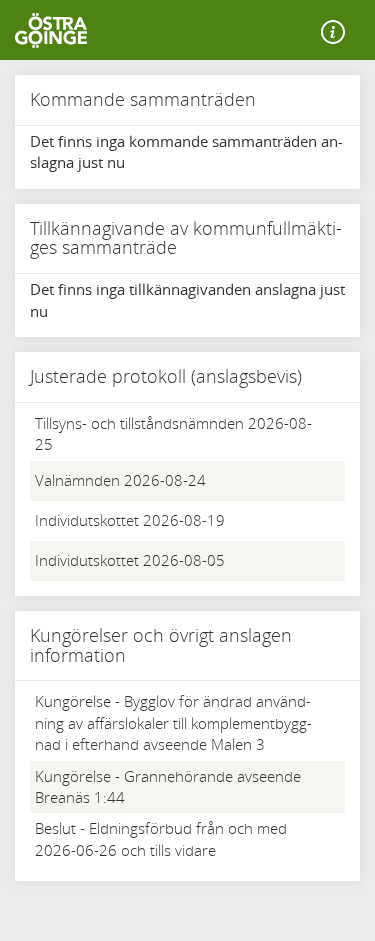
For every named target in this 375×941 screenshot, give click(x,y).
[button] (333, 32)
